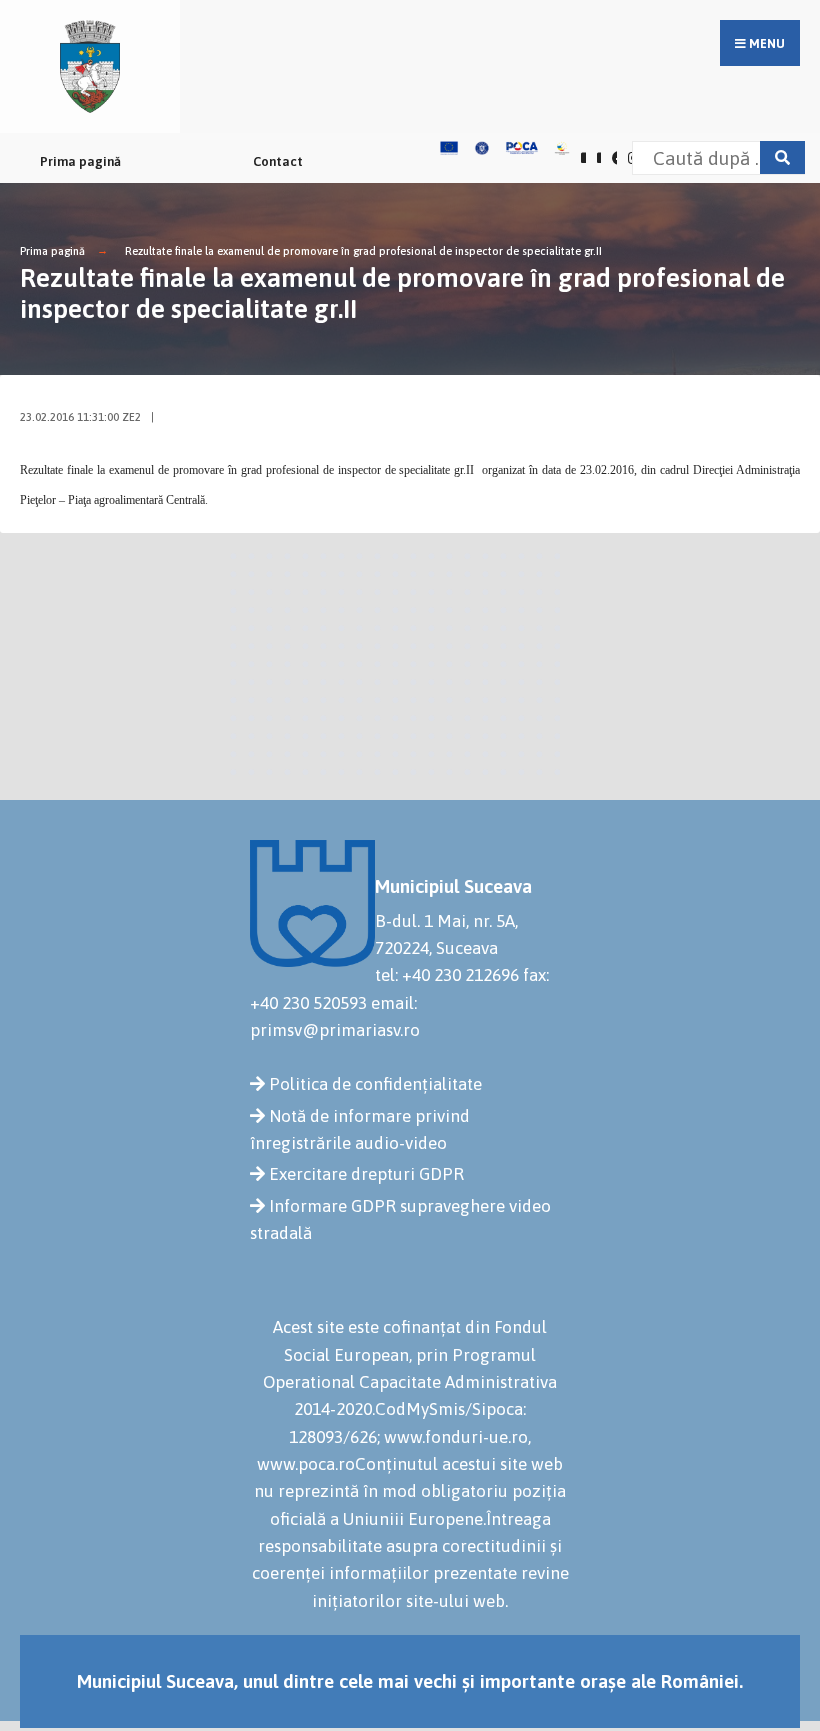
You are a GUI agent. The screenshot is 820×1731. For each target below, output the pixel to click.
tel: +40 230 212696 (447, 975)
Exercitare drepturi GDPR (366, 1174)
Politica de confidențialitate (375, 1084)
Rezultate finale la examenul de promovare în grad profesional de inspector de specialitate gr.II (363, 251)
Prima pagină (80, 161)
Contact (278, 161)
